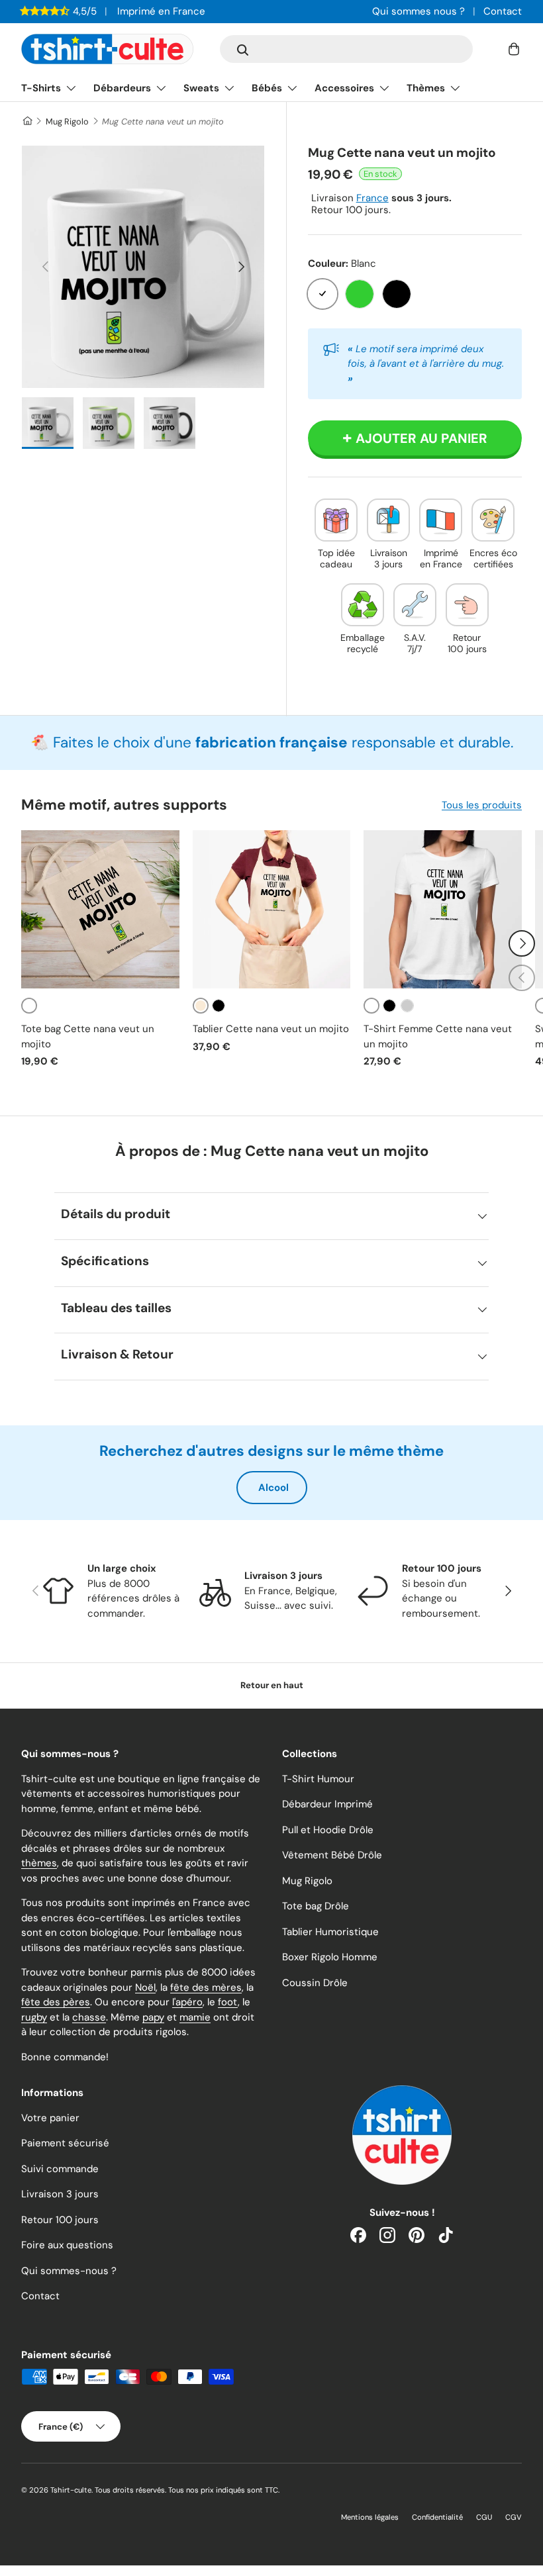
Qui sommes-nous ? (69, 2271)
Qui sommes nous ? (419, 11)
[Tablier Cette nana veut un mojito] (272, 909)
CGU (484, 2517)
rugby (34, 2017)
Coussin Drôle (315, 1983)
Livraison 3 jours (60, 2194)
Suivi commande (60, 2169)
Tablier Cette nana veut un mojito (271, 1029)
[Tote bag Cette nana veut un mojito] (100, 909)
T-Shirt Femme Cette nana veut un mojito (438, 1036)
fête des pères (56, 2002)
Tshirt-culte (71, 2490)
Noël (145, 1987)
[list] (143, 267)
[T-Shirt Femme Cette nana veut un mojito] (443, 909)
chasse (89, 2017)
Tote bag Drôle (316, 1906)
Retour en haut (272, 1685)
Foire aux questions (67, 2245)
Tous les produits (482, 805)
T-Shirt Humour (318, 1779)
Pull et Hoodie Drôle (328, 1830)
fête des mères (206, 1987)
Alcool (273, 1488)
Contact (503, 11)
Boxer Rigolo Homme (330, 1957)
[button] (514, 49)
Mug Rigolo (67, 121)
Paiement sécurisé (65, 2143)
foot (228, 2002)
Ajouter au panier (421, 438)
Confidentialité (437, 2517)
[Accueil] (27, 121)
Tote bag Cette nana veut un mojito (88, 1036)
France (372, 198)
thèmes (39, 1863)
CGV (514, 2517)
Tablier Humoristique (330, 1932)
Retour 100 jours (60, 2220)
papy (153, 2017)
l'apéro (187, 2002)
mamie (195, 2017)
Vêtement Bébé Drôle (332, 1855)
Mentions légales (370, 2517)
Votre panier (50, 2118)
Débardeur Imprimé (327, 1804)
